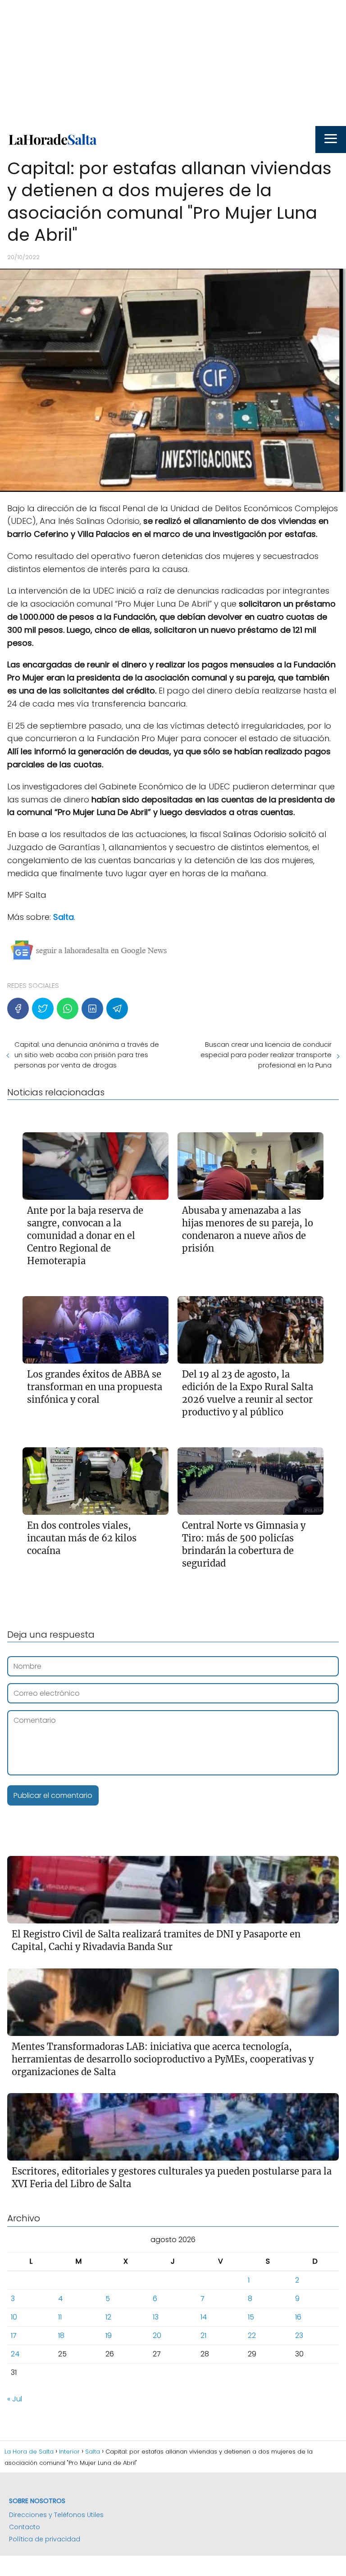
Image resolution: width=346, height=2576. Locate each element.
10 (14, 2317)
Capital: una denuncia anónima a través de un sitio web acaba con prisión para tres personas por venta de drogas (87, 1055)
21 (203, 2335)
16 (298, 2317)
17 (14, 2335)
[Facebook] (18, 1009)
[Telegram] (117, 1009)
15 (251, 2317)
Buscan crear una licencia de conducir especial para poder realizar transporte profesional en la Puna (266, 1055)
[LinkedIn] (92, 1009)
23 (299, 2335)
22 (252, 2335)
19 (109, 2335)
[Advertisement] (173, 63)
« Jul (15, 2399)
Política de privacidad (45, 2539)
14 (204, 2317)
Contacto (25, 2527)
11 (60, 2317)
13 (156, 2317)
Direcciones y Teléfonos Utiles (56, 2515)
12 (108, 2317)
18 (61, 2335)
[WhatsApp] (68, 1009)
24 (15, 2354)
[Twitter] (43, 1009)
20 (157, 2335)
